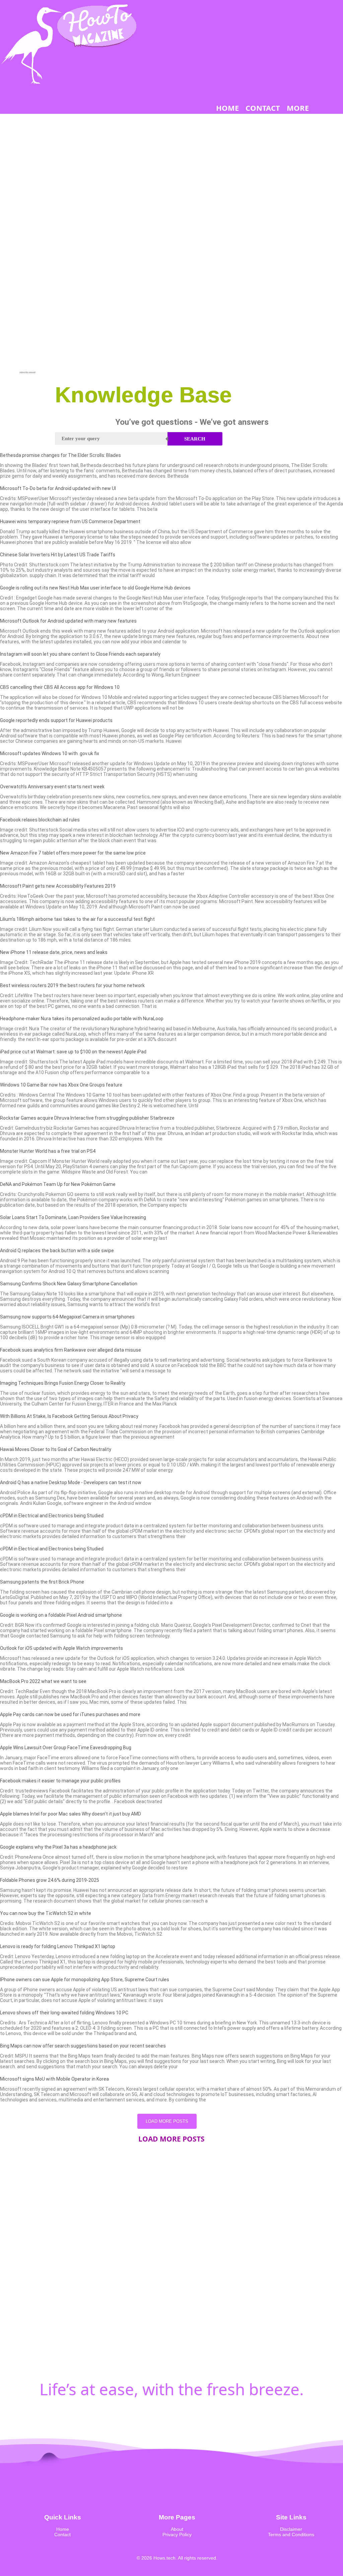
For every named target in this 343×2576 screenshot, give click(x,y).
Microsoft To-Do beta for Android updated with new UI (58, 488)
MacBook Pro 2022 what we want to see (43, 1681)
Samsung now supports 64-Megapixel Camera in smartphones (67, 1317)
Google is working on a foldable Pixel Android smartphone (61, 1615)
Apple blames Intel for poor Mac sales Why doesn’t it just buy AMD (71, 1814)
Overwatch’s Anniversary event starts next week (52, 787)
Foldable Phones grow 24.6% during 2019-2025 (50, 1880)
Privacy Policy (177, 2534)
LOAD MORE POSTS (167, 2121)
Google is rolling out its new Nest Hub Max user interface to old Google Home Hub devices (95, 588)
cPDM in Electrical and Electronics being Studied (52, 1516)
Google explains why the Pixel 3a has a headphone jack (58, 1847)
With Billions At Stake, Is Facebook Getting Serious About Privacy (69, 1416)
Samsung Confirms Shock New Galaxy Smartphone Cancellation (69, 1284)
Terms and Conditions (291, 2534)
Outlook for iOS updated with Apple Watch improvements (61, 1648)
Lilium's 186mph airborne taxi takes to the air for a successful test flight (77, 919)
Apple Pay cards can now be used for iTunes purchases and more (70, 1714)
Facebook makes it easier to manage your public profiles (60, 1781)
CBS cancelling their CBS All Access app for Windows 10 (60, 687)
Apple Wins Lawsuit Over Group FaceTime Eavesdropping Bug (66, 1748)
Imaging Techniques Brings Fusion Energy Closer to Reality (63, 1383)
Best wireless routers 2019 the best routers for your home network (72, 985)
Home (63, 2529)
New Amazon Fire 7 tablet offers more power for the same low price (73, 853)
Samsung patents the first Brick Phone (42, 1582)
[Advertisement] (27, 270)
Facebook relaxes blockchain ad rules (40, 820)
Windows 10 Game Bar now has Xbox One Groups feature (61, 1085)
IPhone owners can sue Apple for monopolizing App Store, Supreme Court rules (85, 1980)
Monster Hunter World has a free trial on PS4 (48, 1151)
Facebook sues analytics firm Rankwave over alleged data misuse (71, 1350)
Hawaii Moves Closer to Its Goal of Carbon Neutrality (56, 1449)
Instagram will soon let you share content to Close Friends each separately (80, 654)
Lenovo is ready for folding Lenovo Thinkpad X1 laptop (58, 1946)
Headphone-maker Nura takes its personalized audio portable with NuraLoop (82, 1019)
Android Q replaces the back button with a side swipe (57, 1251)
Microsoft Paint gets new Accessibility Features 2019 (58, 886)
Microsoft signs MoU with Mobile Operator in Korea (54, 2079)
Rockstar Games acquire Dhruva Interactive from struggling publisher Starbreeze (87, 1118)
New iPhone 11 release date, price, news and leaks (54, 952)
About (177, 2529)
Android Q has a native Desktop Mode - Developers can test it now (71, 1482)
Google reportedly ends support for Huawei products (56, 720)
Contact (62, 2534)
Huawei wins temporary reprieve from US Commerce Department (70, 521)
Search (195, 439)
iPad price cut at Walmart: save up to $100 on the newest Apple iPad (73, 1052)
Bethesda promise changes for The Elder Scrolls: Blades (60, 455)
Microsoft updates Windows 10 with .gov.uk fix (50, 753)
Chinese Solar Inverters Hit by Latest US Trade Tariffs (58, 555)
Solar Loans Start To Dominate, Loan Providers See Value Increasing (73, 1217)
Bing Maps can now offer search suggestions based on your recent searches (83, 2046)
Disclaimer (291, 2529)
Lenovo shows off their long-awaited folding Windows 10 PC (64, 2013)
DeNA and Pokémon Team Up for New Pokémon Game (58, 1184)
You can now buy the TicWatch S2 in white (46, 1913)
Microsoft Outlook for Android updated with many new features (68, 621)
